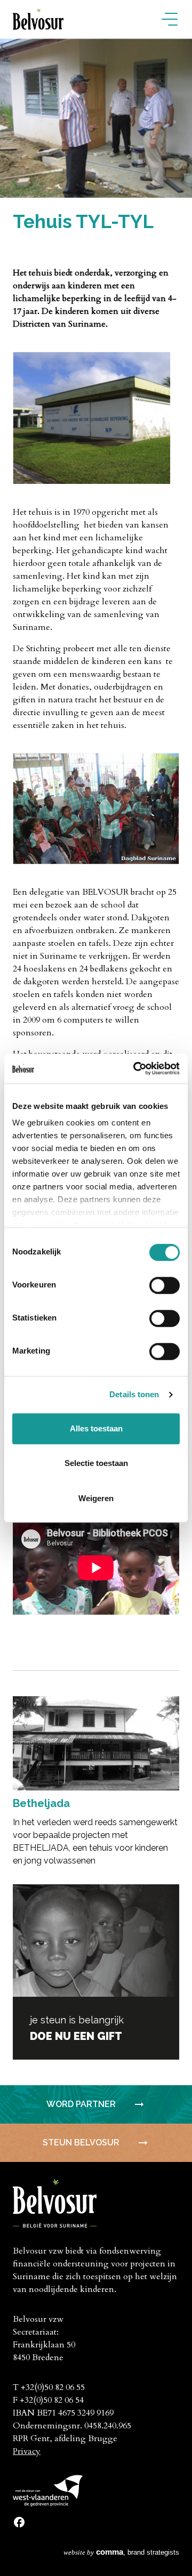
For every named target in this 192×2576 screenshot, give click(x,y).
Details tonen (134, 1394)
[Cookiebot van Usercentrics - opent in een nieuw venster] (135, 1068)
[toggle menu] (170, 20)
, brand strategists (121, 2552)
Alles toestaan (96, 1428)
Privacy (27, 2451)
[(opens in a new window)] (19, 2521)
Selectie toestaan (96, 1463)
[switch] (165, 1285)
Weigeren (96, 1498)
